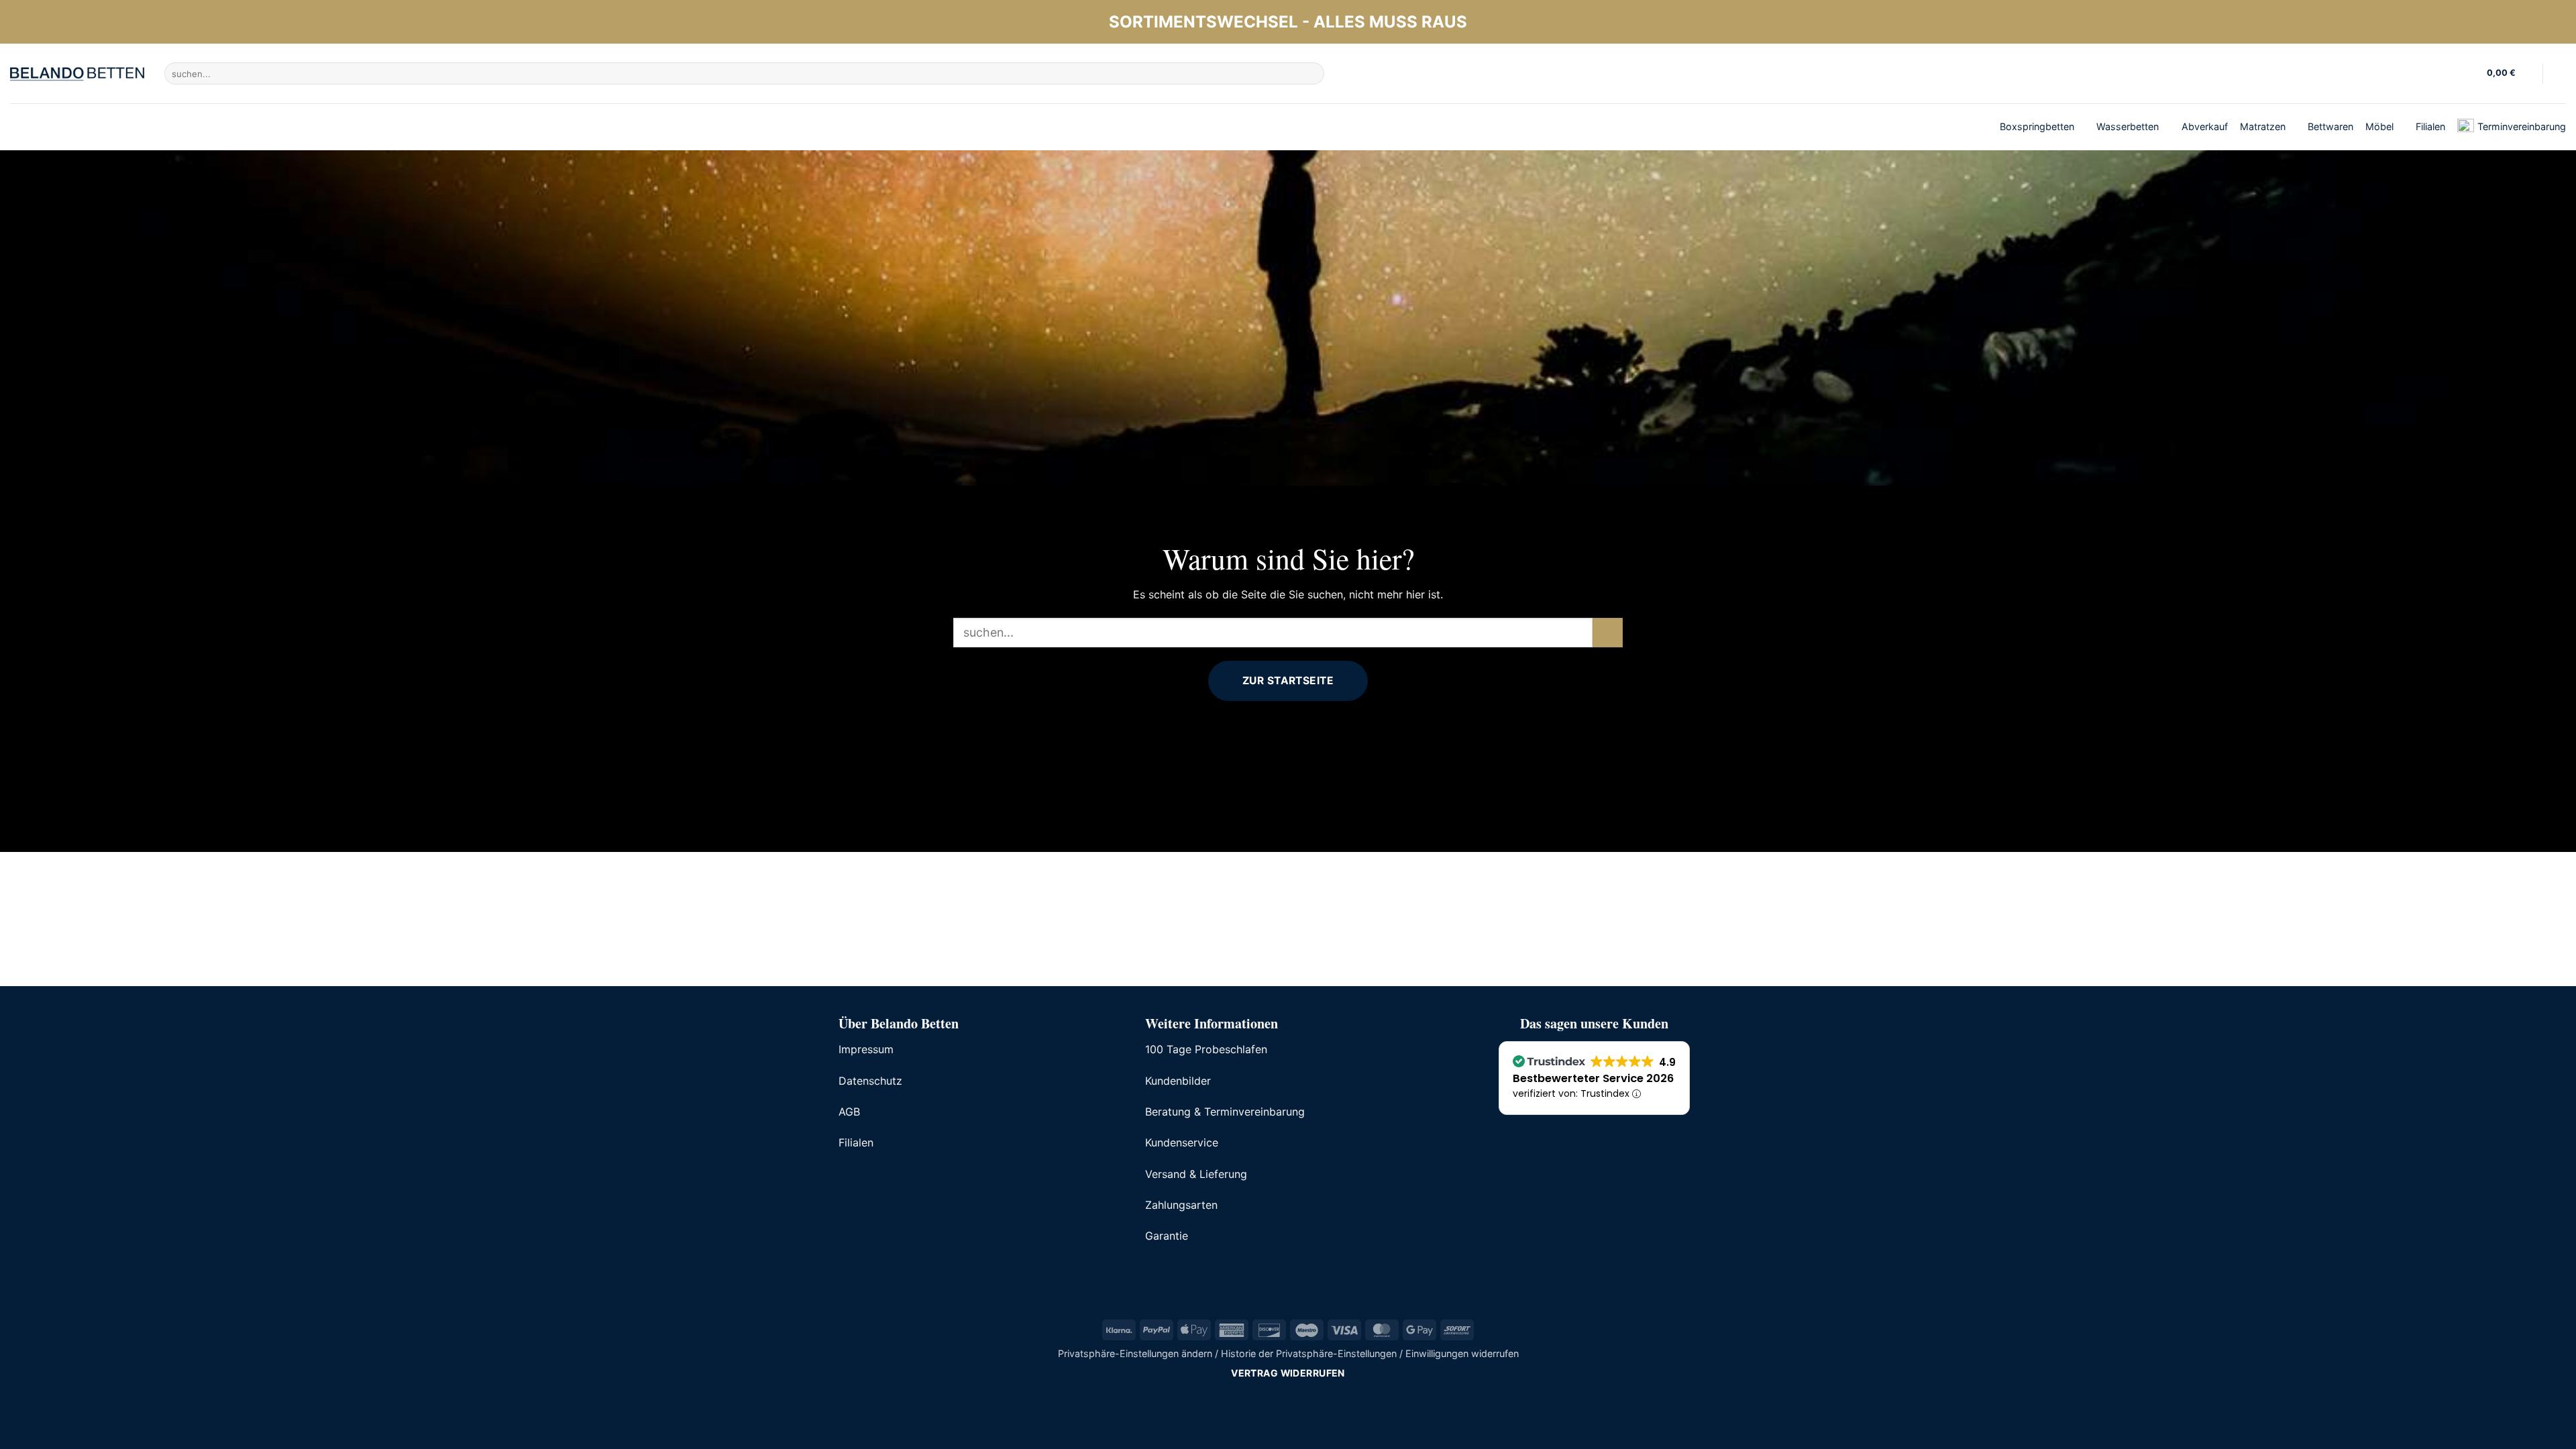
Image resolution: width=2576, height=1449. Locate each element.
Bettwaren (2330, 126)
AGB (849, 1112)
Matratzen (2263, 126)
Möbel (2379, 126)
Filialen (2430, 126)
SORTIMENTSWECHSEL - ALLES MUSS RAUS (1288, 22)
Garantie (1167, 1236)
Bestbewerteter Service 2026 (1593, 1078)
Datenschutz (870, 1081)
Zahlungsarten (1181, 1205)
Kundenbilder (1178, 1081)
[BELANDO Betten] (77, 74)
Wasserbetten (2128, 126)
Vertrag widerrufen (1288, 1373)
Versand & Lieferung (1196, 1174)
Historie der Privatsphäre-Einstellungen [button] (1309, 1353)
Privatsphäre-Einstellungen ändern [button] (1135, 1353)
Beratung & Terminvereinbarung (1225, 1112)
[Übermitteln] (1312, 74)
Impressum (866, 1049)
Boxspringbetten (2037, 126)
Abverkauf (2205, 126)
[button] (2510, 74)
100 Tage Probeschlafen (1206, 1049)
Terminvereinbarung (2522, 126)
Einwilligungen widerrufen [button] (1462, 1353)
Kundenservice (1182, 1142)
